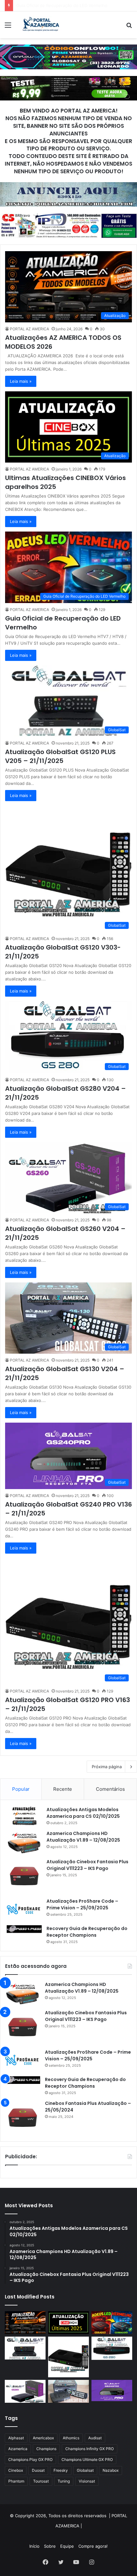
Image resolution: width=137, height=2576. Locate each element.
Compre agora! (93, 2546)
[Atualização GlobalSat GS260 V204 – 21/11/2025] (25, 2391)
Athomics (71, 2438)
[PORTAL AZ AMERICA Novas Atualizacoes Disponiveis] (40, 25)
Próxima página (107, 1767)
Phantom (16, 2481)
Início (34, 2546)
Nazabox (111, 2470)
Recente (63, 1789)
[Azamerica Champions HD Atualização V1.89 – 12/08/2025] (24, 1842)
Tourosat (41, 2481)
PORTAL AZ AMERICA (29, 329)
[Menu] (8, 27)
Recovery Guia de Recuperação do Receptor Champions (87, 1932)
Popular (21, 1789)
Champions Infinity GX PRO (90, 2449)
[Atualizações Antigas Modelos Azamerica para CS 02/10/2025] (24, 1816)
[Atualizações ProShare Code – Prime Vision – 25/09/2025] (24, 1909)
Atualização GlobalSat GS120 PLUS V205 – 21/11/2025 (70, 5)
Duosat (38, 2470)
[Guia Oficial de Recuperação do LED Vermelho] (112, 2323)
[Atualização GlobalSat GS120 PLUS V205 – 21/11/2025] (25, 2348)
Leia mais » (21, 381)
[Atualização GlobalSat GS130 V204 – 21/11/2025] (68, 2391)
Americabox (43, 2438)
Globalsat (85, 2470)
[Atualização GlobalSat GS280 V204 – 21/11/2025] (112, 2348)
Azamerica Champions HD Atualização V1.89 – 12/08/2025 (83, 1837)
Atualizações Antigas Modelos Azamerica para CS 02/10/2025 (83, 1813)
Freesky (61, 2470)
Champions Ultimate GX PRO (87, 2459)
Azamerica (18, 2449)
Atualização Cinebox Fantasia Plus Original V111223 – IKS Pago (87, 1865)
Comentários (110, 1789)
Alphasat (16, 2438)
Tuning (64, 2481)
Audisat (95, 2438)
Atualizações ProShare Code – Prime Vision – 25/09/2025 (82, 1904)
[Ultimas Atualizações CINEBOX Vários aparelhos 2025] (68, 2323)
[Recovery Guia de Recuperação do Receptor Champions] (24, 1929)
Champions (46, 2449)
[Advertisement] (68, 110)
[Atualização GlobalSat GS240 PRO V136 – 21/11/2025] (112, 2391)
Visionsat (87, 2481)
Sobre (50, 2546)
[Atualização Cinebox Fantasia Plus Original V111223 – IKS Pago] (24, 1876)
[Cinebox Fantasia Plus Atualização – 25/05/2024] (23, 2118)
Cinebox (16, 2470)
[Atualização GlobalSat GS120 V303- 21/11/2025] (68, 2357)
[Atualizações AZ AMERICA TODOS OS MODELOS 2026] (25, 2323)
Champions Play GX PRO (30, 2459)
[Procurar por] (129, 27)
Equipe (67, 2546)
